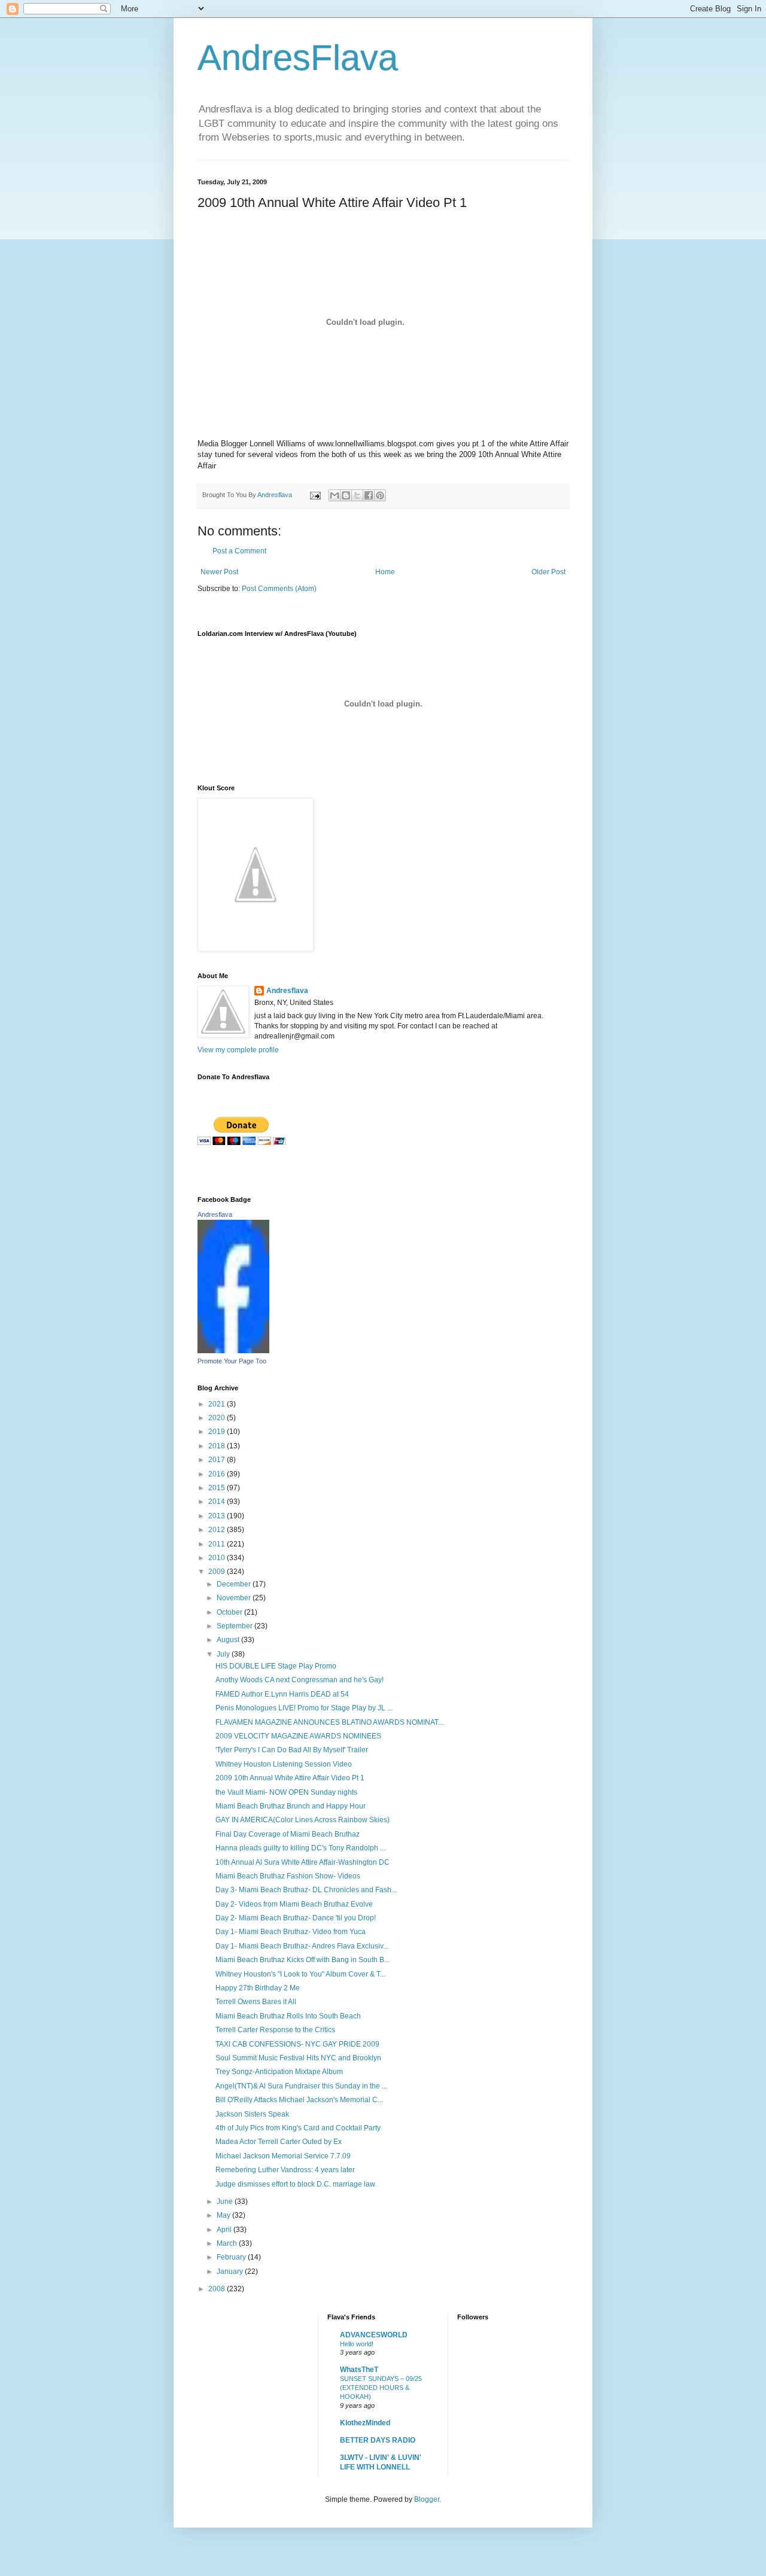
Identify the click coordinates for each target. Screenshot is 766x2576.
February (232, 2257)
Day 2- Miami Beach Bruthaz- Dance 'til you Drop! (296, 1918)
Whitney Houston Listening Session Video (284, 1764)
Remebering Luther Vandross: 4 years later (285, 2170)
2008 (218, 2289)
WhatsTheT (359, 2370)
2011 (218, 1544)
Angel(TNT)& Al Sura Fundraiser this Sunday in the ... (301, 2086)
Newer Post (219, 572)
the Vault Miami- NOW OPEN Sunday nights (286, 1792)
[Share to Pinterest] (380, 495)
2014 (218, 1502)
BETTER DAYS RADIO (378, 2440)
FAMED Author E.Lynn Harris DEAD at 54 (282, 1694)
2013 (218, 1516)
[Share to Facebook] (369, 495)
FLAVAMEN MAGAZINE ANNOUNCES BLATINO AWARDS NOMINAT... (329, 1722)
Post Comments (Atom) (279, 589)
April (225, 2230)
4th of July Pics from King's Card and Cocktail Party (298, 2128)
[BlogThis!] (346, 495)
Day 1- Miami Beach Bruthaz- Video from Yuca (291, 1932)
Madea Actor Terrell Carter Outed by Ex (279, 2142)
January (231, 2271)
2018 (218, 1446)
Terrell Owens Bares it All (256, 2002)
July (224, 1654)
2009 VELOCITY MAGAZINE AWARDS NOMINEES (298, 1736)
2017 (218, 1460)
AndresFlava (298, 58)
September (235, 1626)
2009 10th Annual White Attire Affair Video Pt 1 (290, 1778)
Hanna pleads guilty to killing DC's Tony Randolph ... (300, 1848)
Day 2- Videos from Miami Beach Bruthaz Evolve (294, 1904)
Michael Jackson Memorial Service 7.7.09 (283, 2156)
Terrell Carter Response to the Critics (275, 2030)
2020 (218, 1418)
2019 (218, 1432)
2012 (218, 1530)
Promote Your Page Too (232, 1361)
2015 (218, 1488)
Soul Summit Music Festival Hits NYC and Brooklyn (298, 2058)
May (224, 2215)
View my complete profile (238, 1050)
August (229, 1640)
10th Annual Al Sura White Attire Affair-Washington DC (303, 1862)
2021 (218, 1404)
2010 (218, 1558)
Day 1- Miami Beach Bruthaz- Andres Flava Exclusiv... (302, 1946)
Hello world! (357, 2344)
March (228, 2243)
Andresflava (287, 991)
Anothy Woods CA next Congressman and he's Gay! (300, 1680)
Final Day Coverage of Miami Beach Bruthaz (288, 1834)
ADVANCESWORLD (374, 2335)
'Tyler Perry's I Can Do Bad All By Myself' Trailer (292, 1750)
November (235, 1598)
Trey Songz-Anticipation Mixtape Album (279, 2072)
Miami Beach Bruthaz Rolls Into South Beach (288, 2016)
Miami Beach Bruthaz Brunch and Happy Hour (291, 1806)
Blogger (427, 2499)
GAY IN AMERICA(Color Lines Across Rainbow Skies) (303, 1820)
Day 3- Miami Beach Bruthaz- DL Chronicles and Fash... (306, 1890)
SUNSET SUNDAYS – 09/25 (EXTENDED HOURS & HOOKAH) (381, 2388)
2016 (218, 1474)
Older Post (548, 572)
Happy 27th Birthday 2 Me (258, 1988)
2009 (218, 1572)
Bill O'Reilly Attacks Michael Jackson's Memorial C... (299, 2100)
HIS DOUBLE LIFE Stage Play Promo (276, 1666)
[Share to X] (357, 495)
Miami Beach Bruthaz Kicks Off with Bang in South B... (303, 1960)
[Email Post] (315, 495)
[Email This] (335, 495)
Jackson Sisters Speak (252, 2114)
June (226, 2202)
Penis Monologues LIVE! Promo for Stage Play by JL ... (304, 1708)
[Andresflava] (233, 1351)
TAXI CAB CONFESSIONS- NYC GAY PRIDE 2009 (297, 2044)
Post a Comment (239, 551)
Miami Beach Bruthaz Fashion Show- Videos (288, 1876)
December (235, 1584)
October (230, 1612)
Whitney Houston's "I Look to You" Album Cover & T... (300, 1974)
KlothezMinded (365, 2423)
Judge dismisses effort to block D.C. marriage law (295, 2184)
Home (385, 572)
